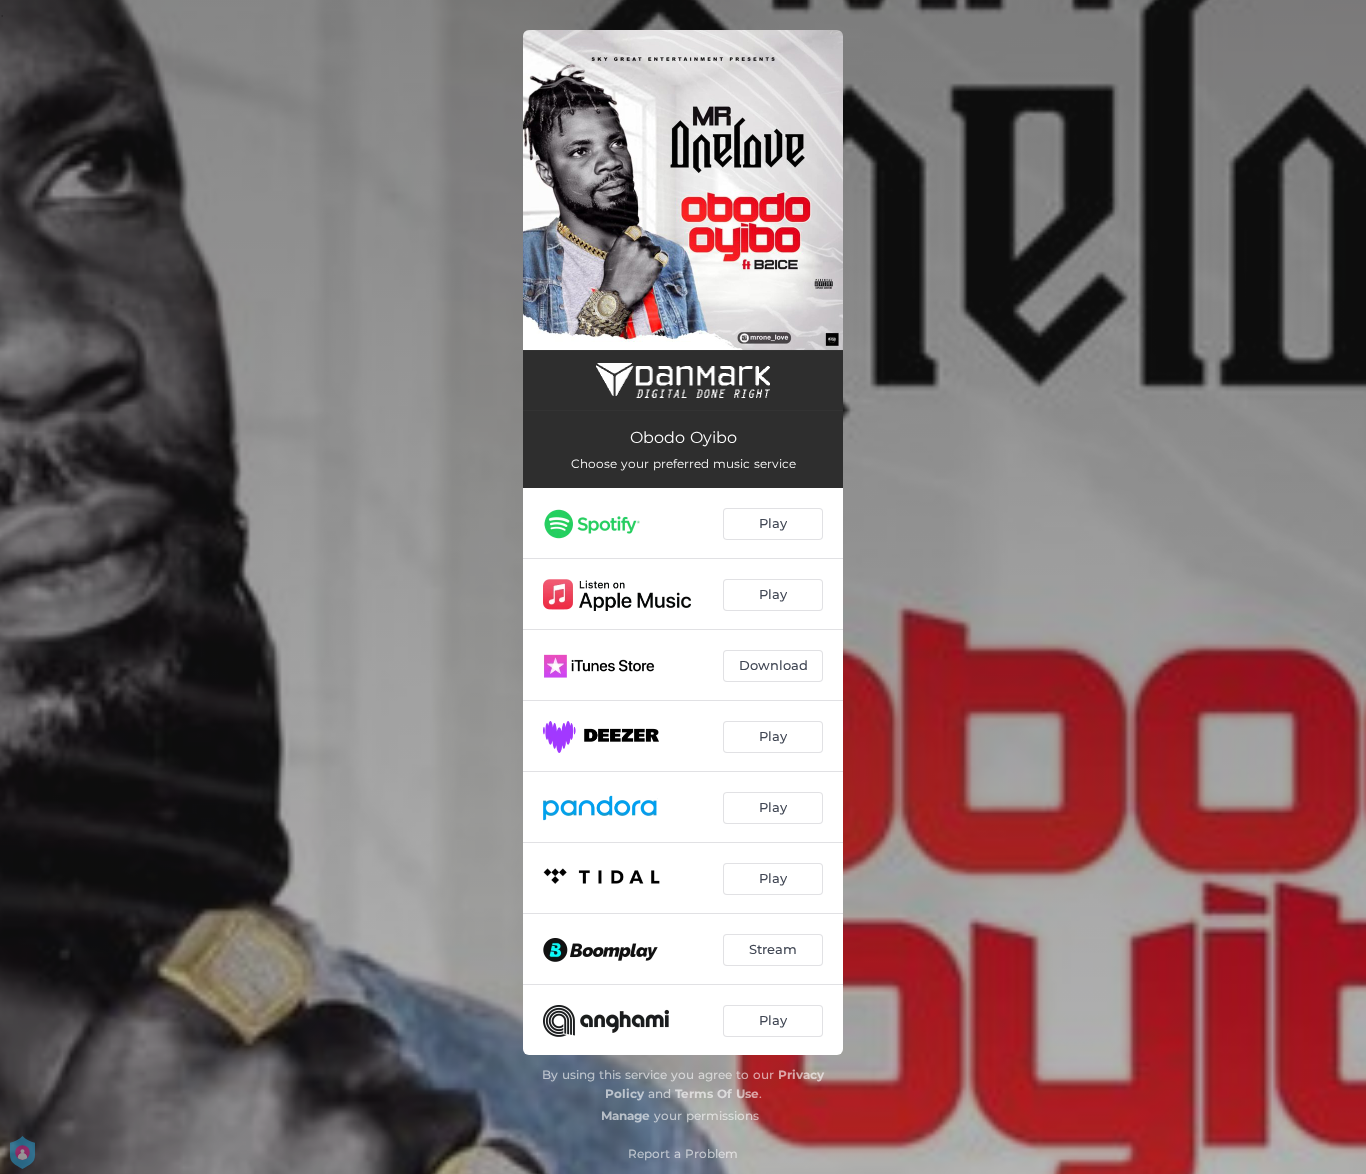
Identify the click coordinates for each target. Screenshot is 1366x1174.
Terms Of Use (717, 1093)
